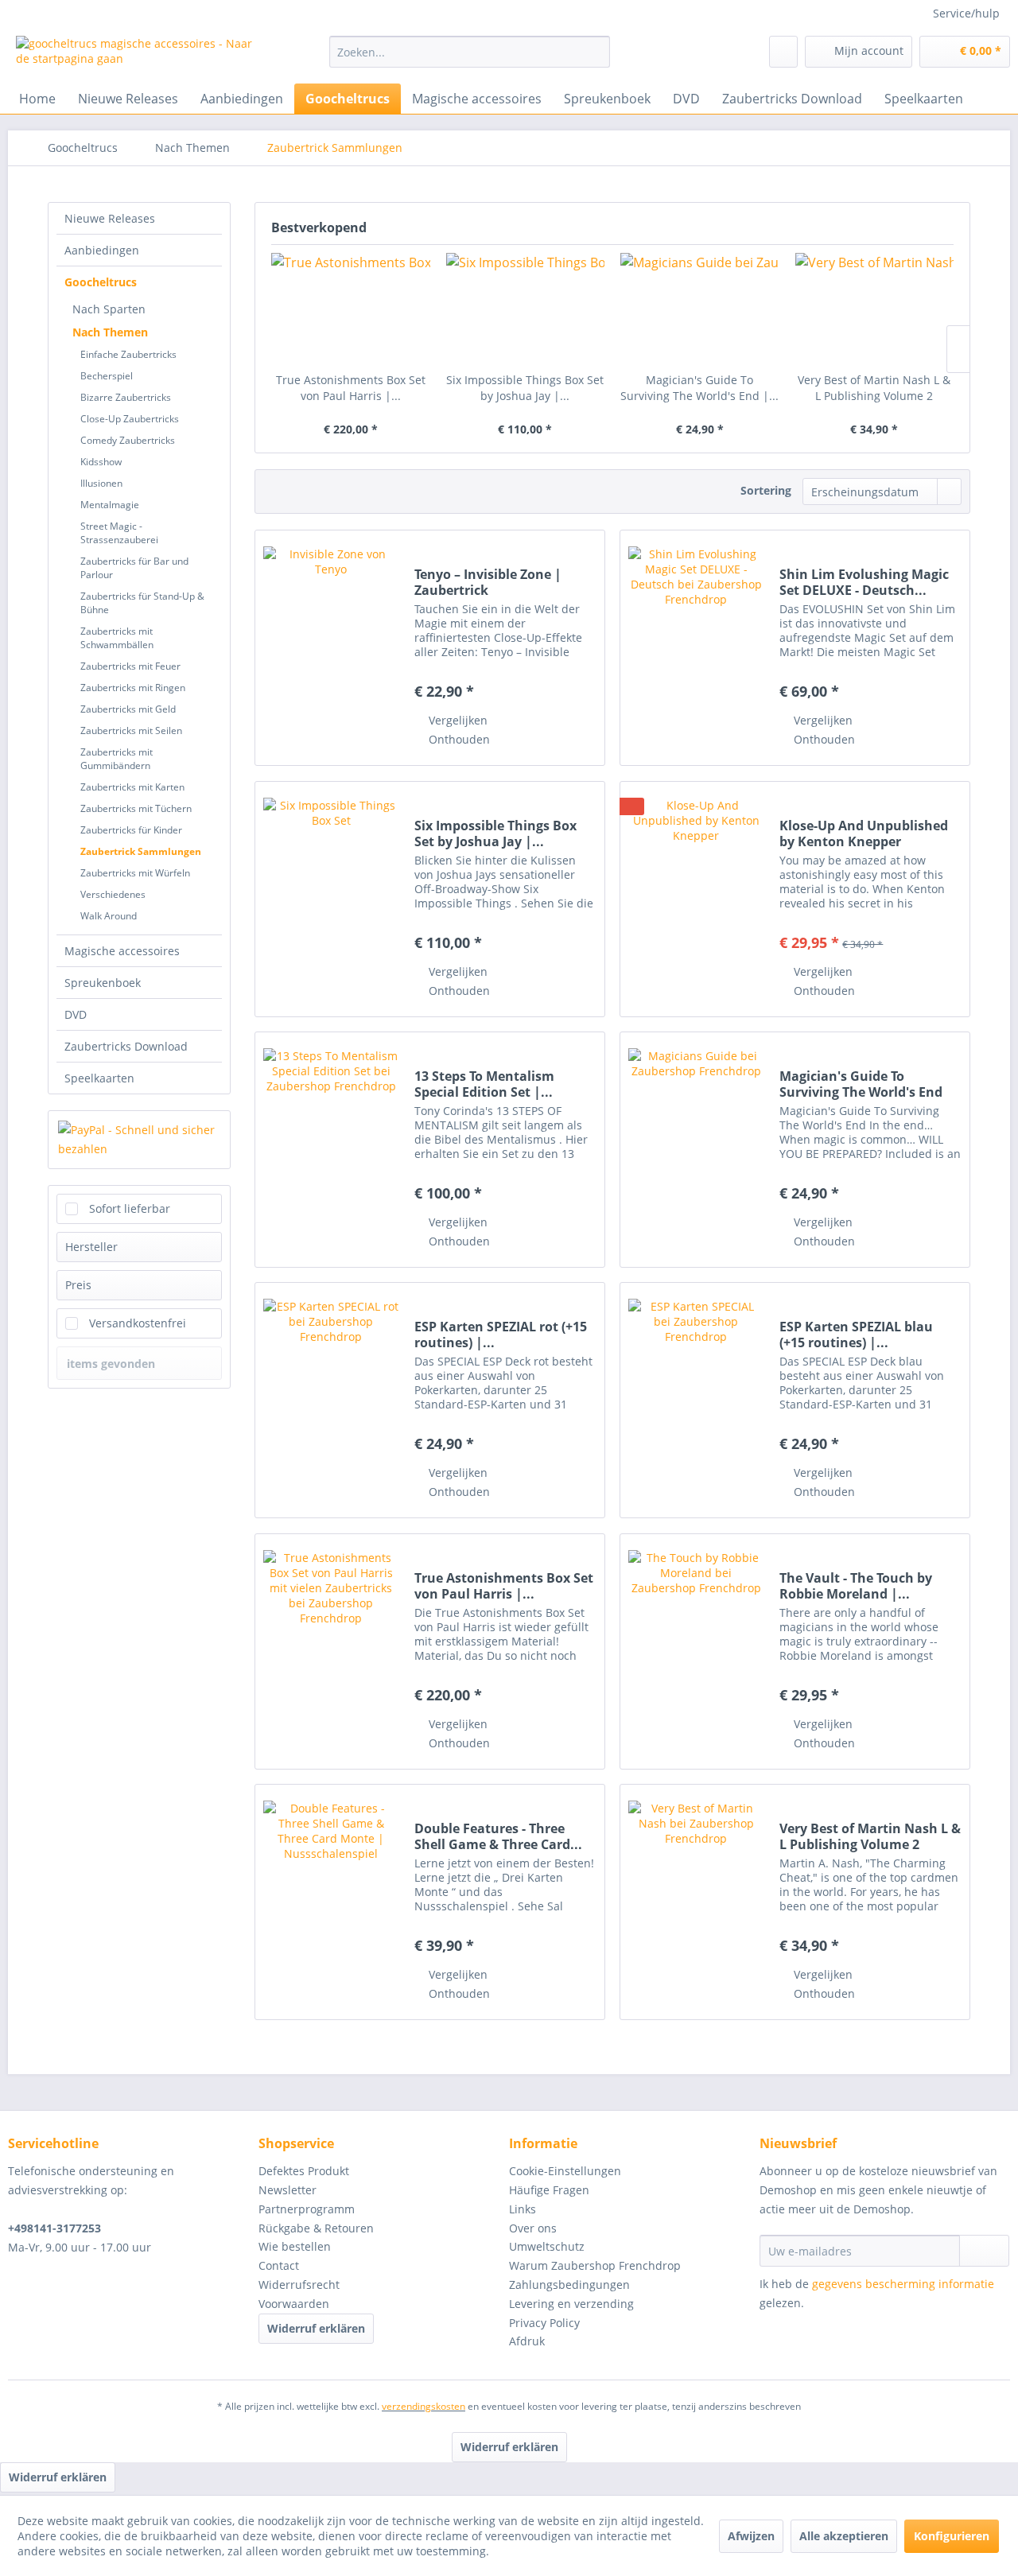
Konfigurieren (952, 2536)
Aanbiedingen (102, 250)
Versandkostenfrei (138, 1323)
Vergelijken (457, 720)
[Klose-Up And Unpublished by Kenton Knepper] (696, 899)
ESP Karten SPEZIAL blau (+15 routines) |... (856, 1335)
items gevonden (111, 1364)
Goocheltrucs (101, 282)
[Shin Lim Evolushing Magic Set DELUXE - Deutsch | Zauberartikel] (696, 648)
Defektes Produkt (304, 2171)
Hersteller (91, 1247)
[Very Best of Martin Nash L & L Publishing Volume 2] (875, 309)
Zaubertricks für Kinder (131, 830)
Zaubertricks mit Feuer (130, 666)
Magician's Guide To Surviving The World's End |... (699, 388)
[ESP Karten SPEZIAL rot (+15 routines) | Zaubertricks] (331, 1400)
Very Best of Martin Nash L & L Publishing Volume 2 (874, 388)
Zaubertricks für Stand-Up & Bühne (142, 603)
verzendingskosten (424, 2406)
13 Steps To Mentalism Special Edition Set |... (484, 1084)
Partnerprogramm (307, 2209)
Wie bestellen (295, 2246)
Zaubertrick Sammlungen (141, 851)
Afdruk (527, 2341)
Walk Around (109, 916)
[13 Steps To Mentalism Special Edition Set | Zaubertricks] (331, 1150)
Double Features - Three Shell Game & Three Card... (498, 1836)
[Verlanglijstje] (783, 52)
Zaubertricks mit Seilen (131, 730)
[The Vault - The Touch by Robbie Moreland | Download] (696, 1651)
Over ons (533, 2228)
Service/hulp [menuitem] (966, 13)
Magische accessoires (122, 951)
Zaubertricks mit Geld (128, 709)
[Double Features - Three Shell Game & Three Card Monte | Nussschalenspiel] (331, 1902)
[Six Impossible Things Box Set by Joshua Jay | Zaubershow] (526, 309)
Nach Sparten (109, 309)
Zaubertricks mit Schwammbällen (117, 638)
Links (523, 2209)
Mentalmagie (110, 505)
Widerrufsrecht (299, 2285)
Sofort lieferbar (130, 1208)
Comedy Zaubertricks (128, 440)
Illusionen (101, 483)
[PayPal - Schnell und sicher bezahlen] (139, 1140)
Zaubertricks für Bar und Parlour (134, 568)
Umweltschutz (547, 2246)
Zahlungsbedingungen (569, 2285)
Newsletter (288, 2190)
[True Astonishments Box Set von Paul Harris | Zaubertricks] (351, 309)
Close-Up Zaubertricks (130, 419)
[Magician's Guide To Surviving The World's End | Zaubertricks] (700, 309)
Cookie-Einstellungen (565, 2171)
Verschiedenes (113, 894)
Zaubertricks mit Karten (132, 787)
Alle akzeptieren (844, 2536)
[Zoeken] (595, 52)
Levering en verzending (571, 2304)
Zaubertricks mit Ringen (133, 688)
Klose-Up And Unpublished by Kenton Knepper (864, 833)
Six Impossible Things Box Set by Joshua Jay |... (525, 388)
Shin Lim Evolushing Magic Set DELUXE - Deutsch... (864, 582)
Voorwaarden (294, 2304)
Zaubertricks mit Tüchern (136, 808)
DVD (76, 1014)
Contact (279, 2265)
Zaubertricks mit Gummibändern (117, 759)
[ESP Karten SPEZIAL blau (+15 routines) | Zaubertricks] (696, 1400)
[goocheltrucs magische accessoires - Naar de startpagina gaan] (136, 56)
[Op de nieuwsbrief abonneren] (984, 2251)
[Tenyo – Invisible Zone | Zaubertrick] (331, 648)
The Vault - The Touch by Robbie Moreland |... (856, 1586)
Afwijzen (751, 2536)
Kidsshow (101, 462)
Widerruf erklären (316, 2328)
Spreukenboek (103, 983)
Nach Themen (110, 332)
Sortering (766, 490)
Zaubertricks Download (126, 1046)
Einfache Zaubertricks (128, 354)
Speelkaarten (99, 1078)
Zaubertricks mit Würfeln (135, 873)
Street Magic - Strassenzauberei (119, 533)
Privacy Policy (544, 2323)
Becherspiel (107, 376)
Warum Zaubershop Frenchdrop (595, 2265)
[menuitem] (470, 52)
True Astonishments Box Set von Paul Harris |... (351, 388)
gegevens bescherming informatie (903, 2284)
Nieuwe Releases (110, 218)
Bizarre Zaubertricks (126, 397)
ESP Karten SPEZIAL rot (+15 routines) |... (501, 1335)
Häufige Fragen (549, 2190)
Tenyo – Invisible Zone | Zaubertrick (488, 582)
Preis (78, 1285)
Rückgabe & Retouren (316, 2228)
